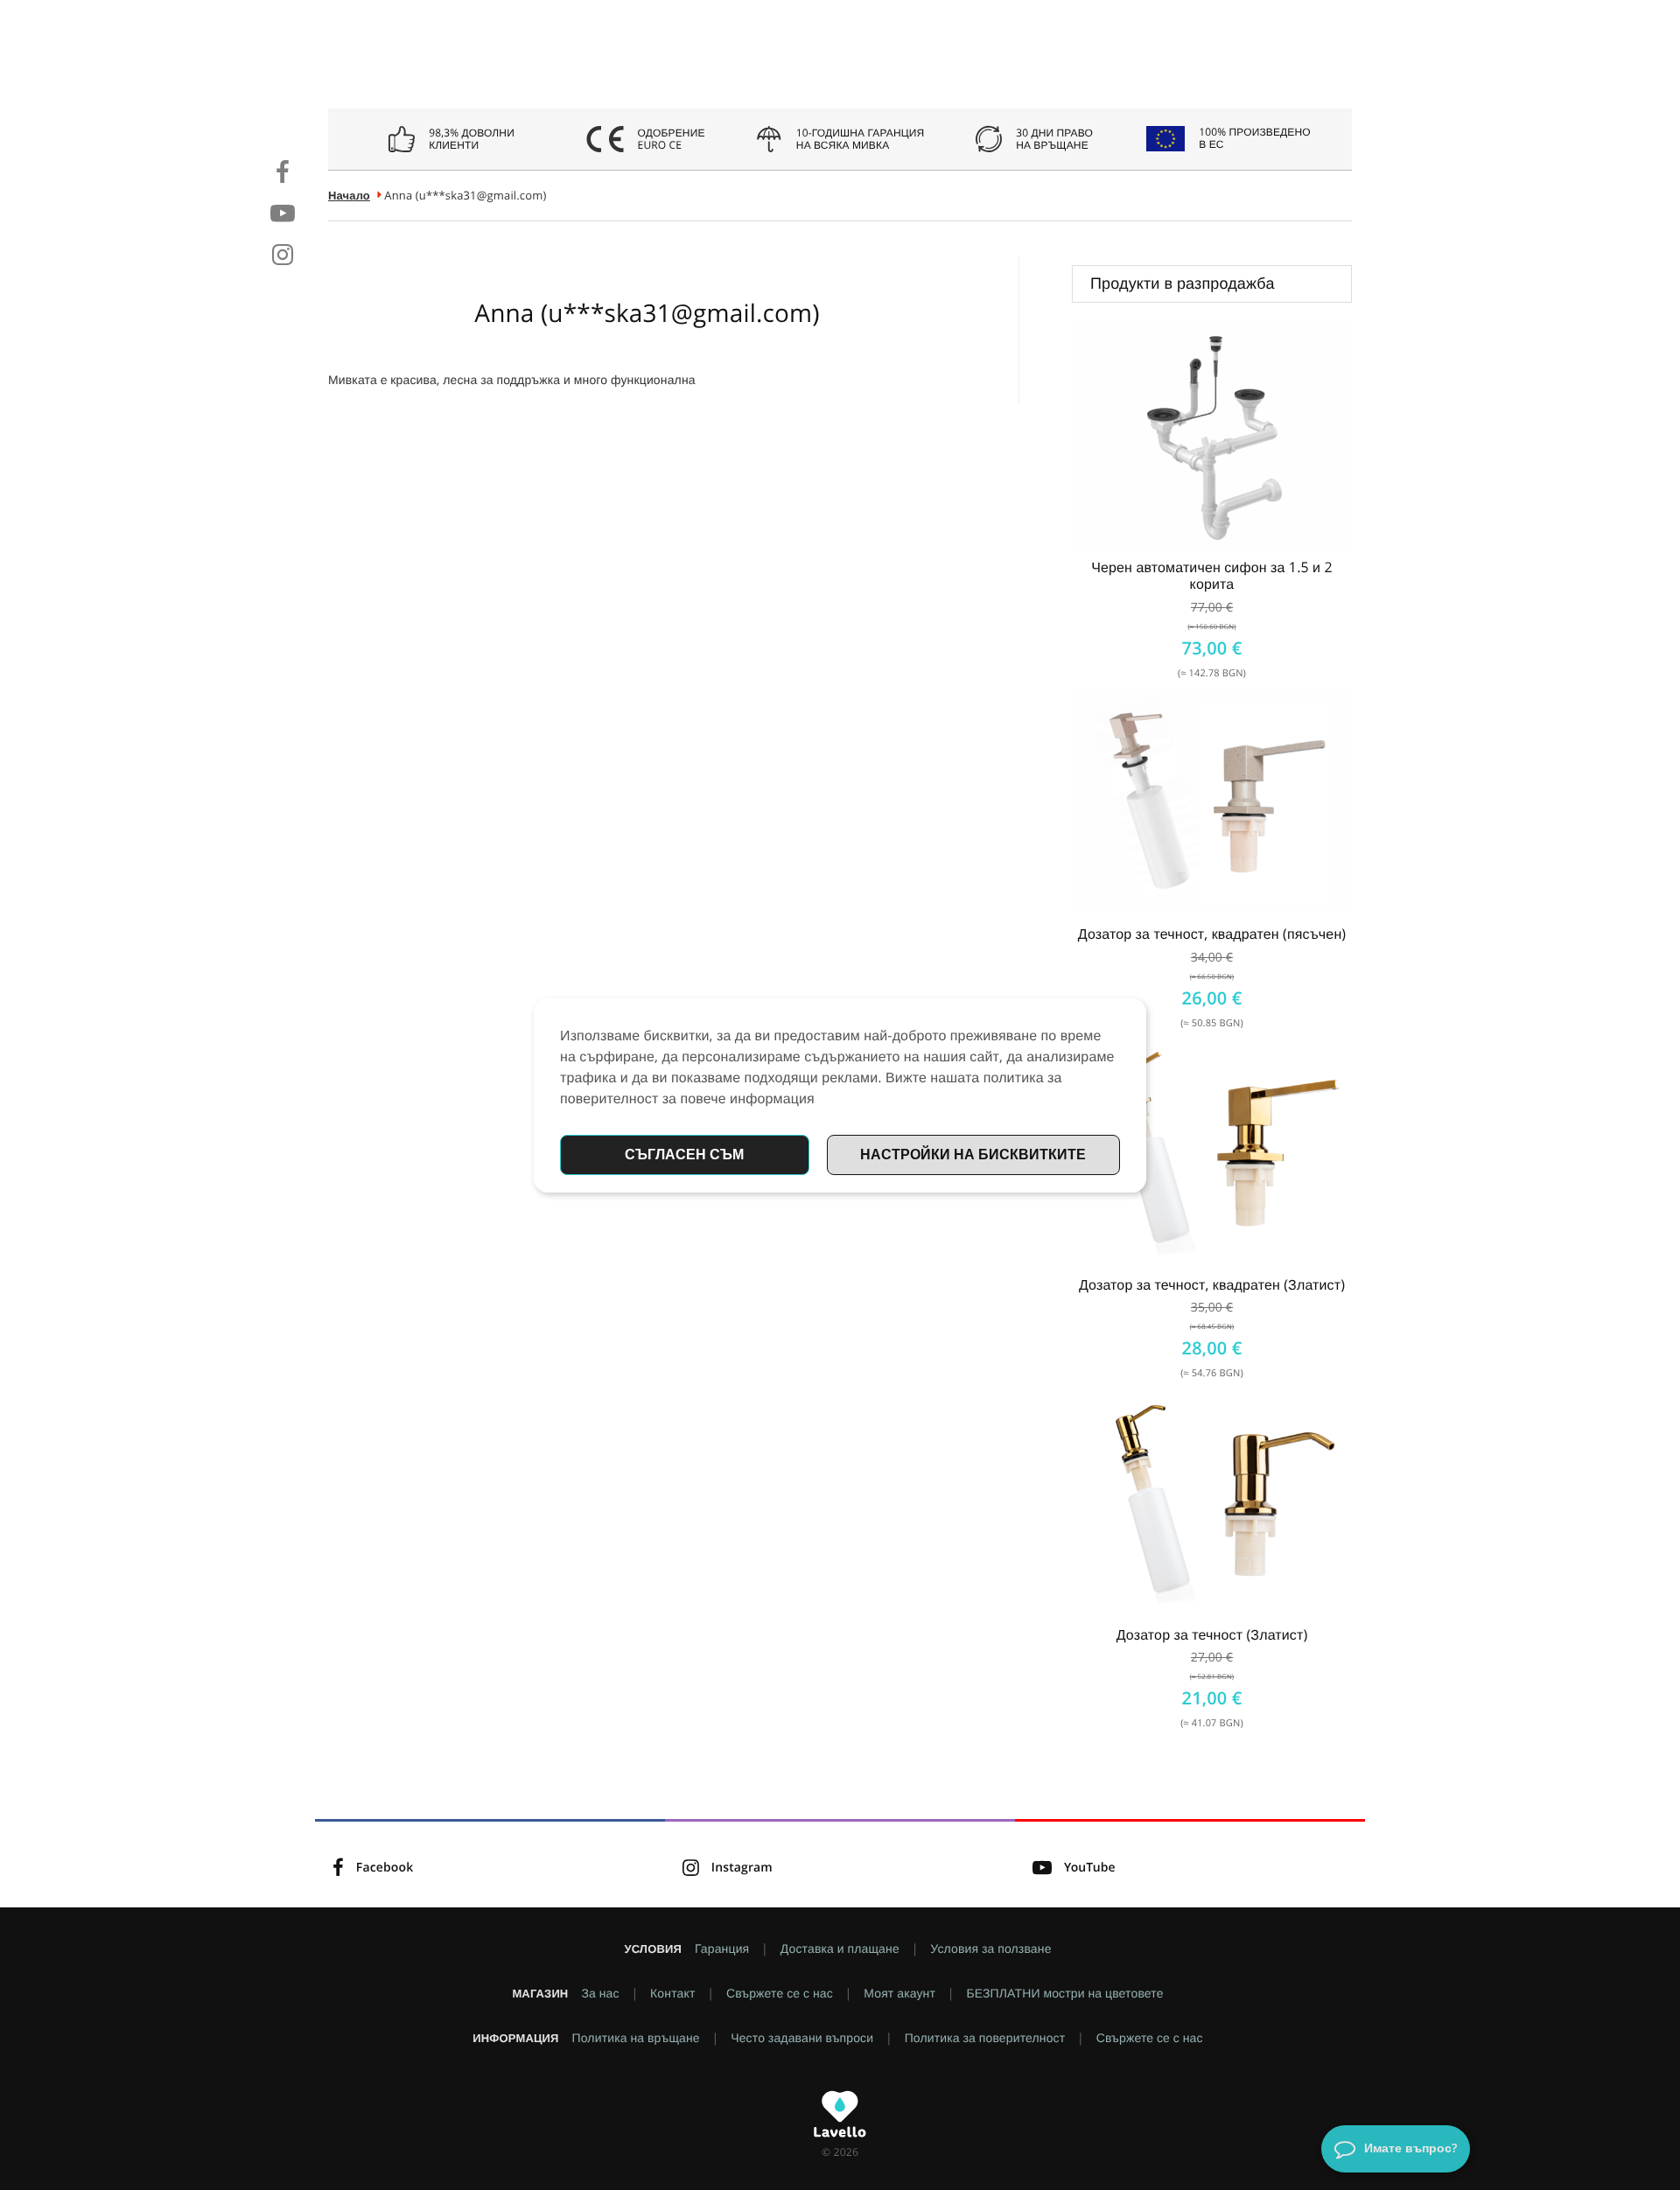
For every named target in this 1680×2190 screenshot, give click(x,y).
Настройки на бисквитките (973, 1154)
